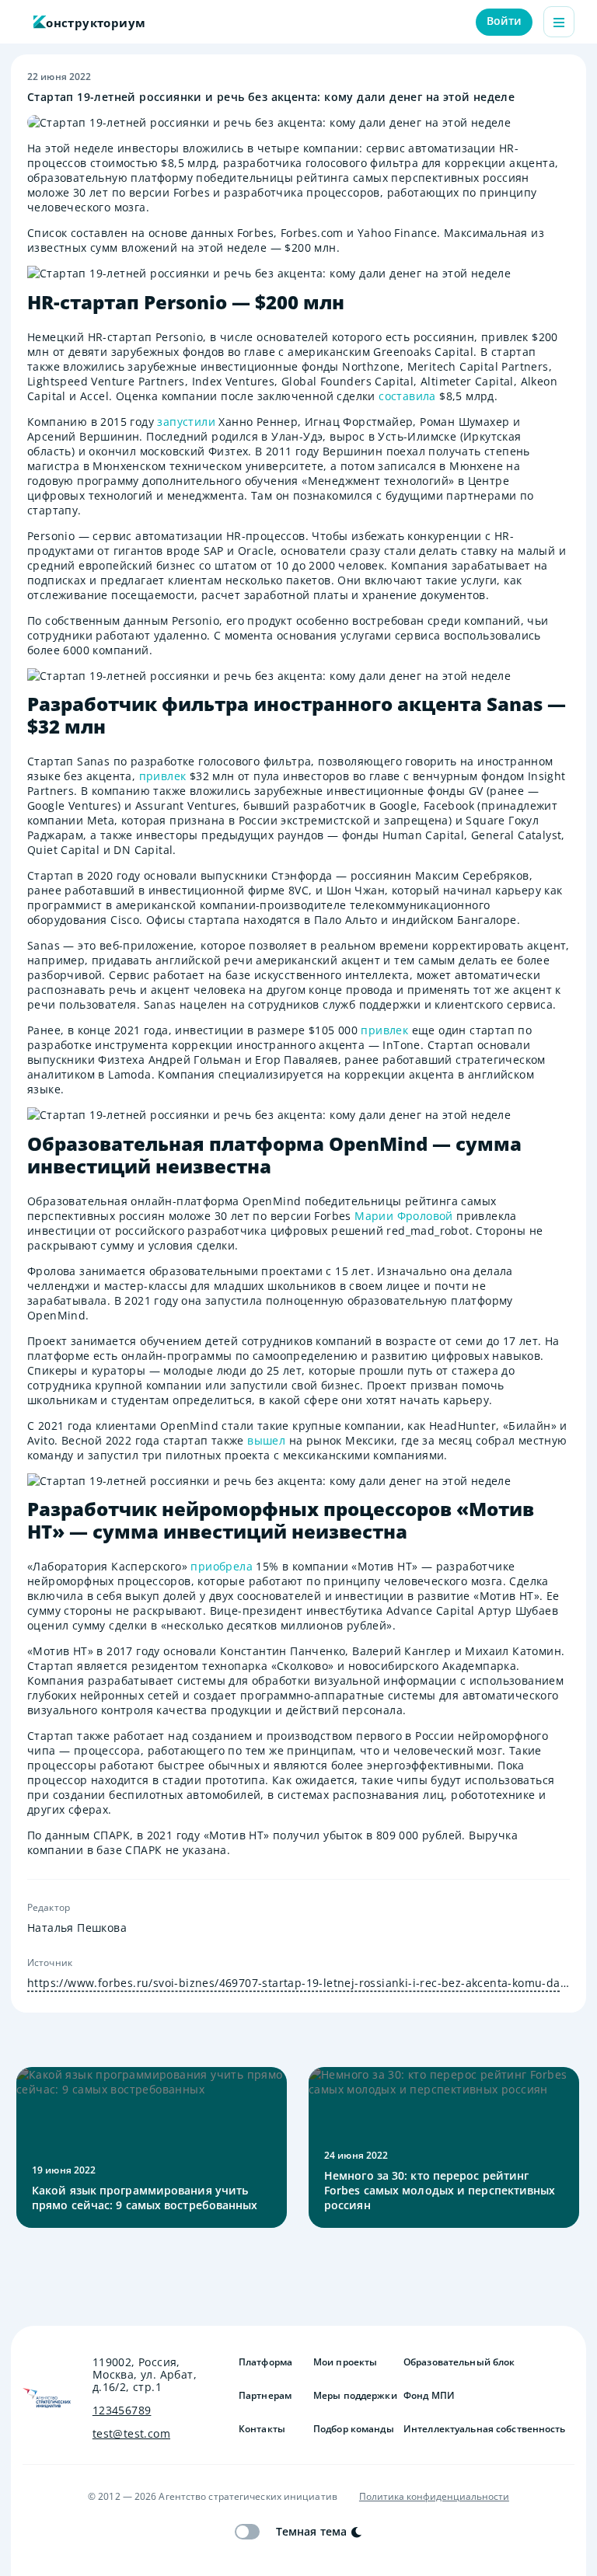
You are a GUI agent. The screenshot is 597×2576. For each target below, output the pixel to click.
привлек (163, 776)
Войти (504, 21)
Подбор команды (352, 2429)
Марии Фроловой (404, 1216)
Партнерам (265, 2396)
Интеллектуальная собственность (485, 2429)
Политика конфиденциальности (434, 2497)
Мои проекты (345, 2362)
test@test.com (131, 2434)
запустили (186, 422)
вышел (266, 1440)
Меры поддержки (352, 2396)
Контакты (262, 2429)
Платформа (265, 2362)
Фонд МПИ (429, 2396)
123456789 (122, 2410)
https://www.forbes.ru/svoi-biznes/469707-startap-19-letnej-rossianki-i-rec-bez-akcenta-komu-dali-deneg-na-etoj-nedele (298, 1983)
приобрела (222, 1566)
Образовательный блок (459, 2362)
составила (407, 396)
